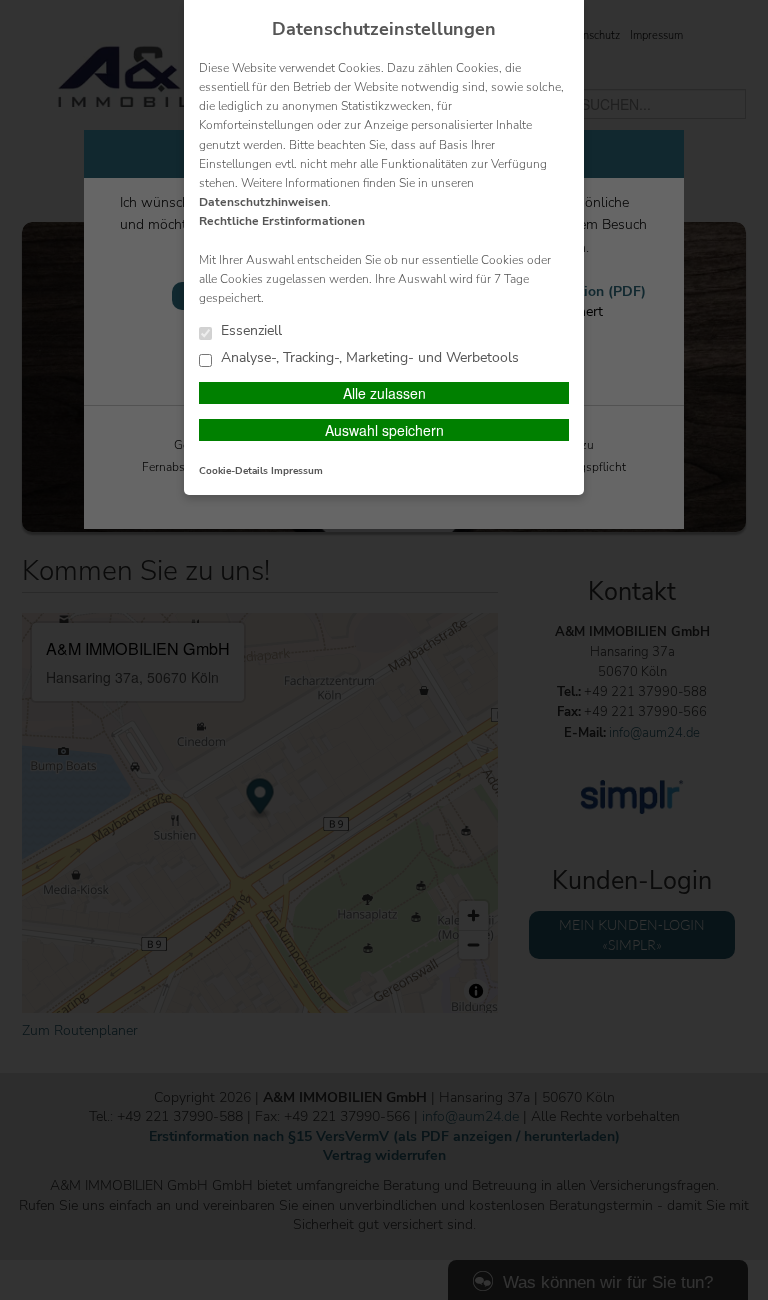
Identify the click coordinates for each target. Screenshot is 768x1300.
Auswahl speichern (384, 430)
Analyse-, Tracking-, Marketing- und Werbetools (368, 358)
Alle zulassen (384, 393)
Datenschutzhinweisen (263, 202)
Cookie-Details (233, 471)
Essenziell (249, 331)
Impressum (297, 471)
